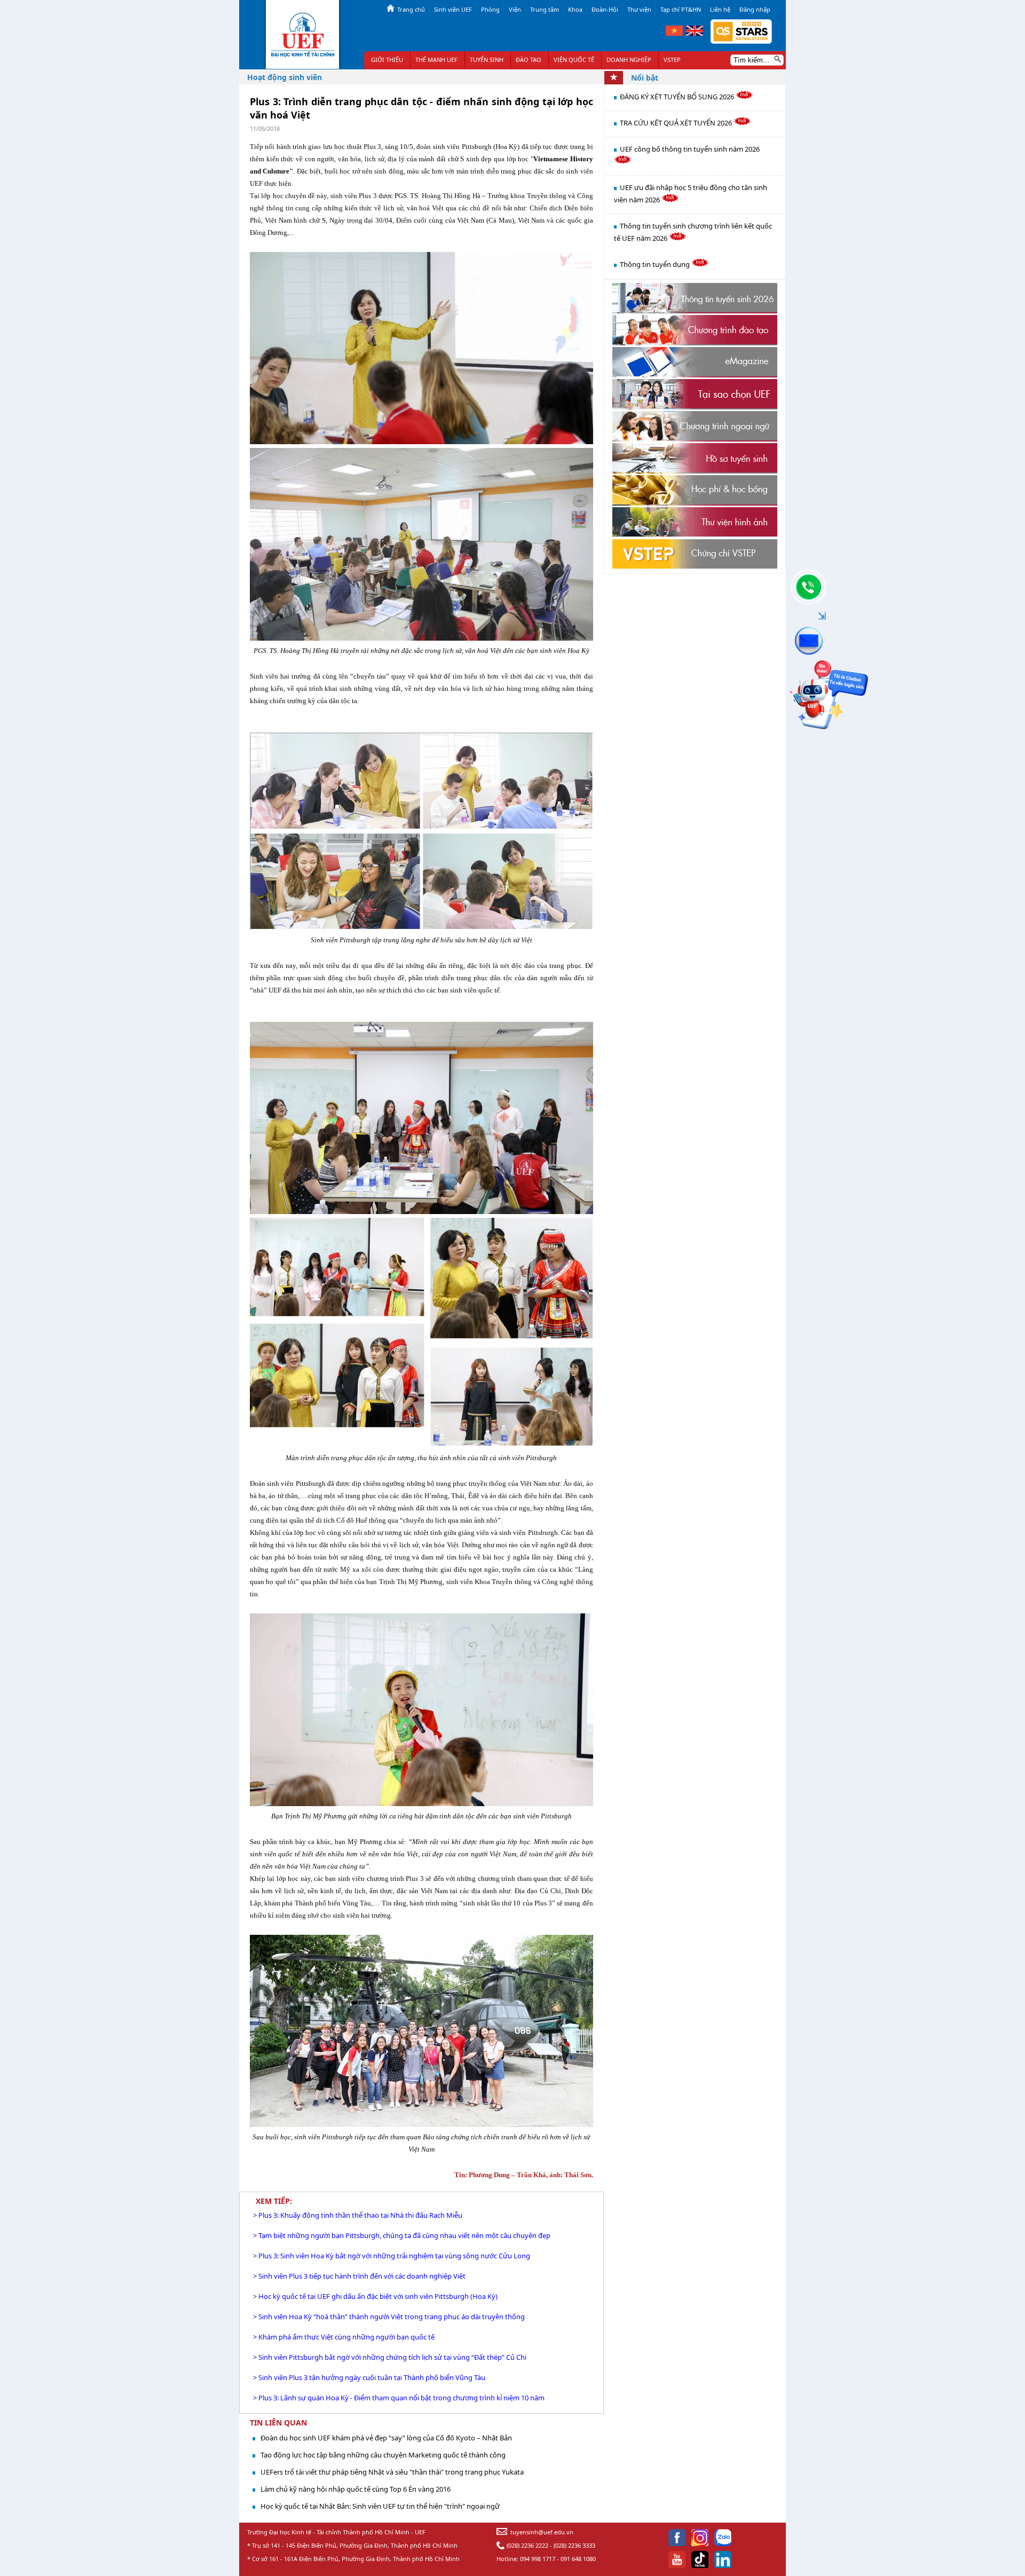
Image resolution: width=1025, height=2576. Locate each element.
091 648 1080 (578, 2559)
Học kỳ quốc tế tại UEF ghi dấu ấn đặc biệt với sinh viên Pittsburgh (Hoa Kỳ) (378, 2296)
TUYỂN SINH (487, 60)
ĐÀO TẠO (529, 60)
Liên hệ (720, 9)
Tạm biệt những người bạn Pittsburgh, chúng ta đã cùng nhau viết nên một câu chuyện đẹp (404, 2235)
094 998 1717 (538, 2559)
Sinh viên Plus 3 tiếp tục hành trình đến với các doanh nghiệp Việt (362, 2276)
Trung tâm (545, 9)
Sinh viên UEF (453, 9)
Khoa (575, 9)
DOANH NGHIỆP (629, 60)
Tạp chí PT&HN (681, 9)
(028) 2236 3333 (574, 2545)
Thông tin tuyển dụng (656, 264)
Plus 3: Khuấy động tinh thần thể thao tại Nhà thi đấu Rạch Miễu (360, 2215)
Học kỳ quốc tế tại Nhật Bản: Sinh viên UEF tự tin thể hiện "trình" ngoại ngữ (380, 2506)
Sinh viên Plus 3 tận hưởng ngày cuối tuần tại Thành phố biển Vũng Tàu (372, 2377)
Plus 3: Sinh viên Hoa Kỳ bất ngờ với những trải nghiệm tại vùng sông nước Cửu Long (394, 2256)
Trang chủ (411, 9)
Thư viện (639, 9)
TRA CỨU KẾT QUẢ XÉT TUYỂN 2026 (677, 123)
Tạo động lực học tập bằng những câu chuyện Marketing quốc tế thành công (383, 2455)
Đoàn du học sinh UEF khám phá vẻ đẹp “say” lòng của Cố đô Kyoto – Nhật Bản (386, 2438)
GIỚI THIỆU (387, 60)
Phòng (490, 9)
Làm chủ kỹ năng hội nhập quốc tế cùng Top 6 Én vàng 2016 (356, 2489)
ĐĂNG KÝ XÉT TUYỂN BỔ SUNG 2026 (678, 97)
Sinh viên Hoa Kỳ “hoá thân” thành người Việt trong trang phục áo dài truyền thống (392, 2317)
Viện (515, 9)
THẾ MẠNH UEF (436, 60)
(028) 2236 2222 (527, 2545)
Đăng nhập (755, 9)
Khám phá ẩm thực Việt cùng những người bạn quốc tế (346, 2337)
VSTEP (672, 60)
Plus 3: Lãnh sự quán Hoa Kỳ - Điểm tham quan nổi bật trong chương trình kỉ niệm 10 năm (401, 2398)
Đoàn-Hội (605, 9)
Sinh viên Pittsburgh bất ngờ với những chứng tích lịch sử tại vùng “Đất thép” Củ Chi (392, 2357)
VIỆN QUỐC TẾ (574, 60)
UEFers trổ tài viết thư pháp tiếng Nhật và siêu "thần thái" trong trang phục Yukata (392, 2472)
